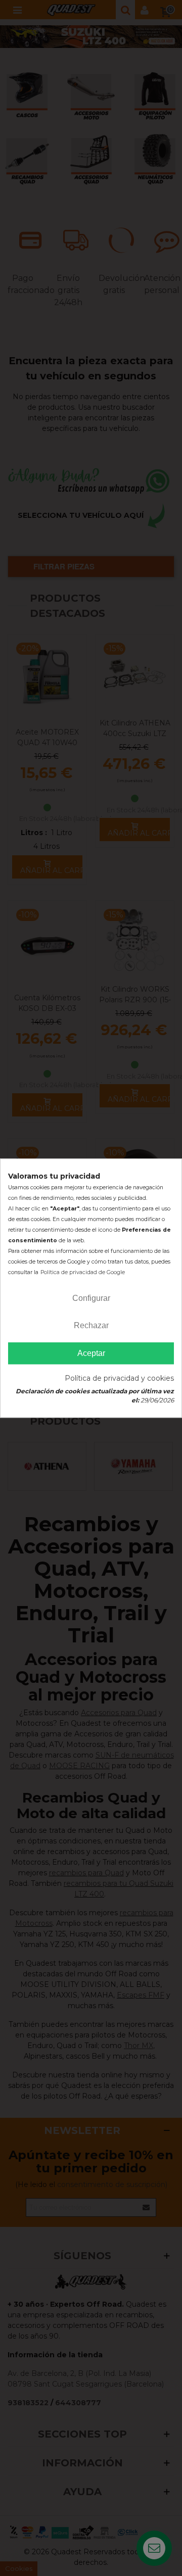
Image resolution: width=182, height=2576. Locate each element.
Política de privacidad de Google (83, 1272)
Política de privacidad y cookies (119, 1378)
